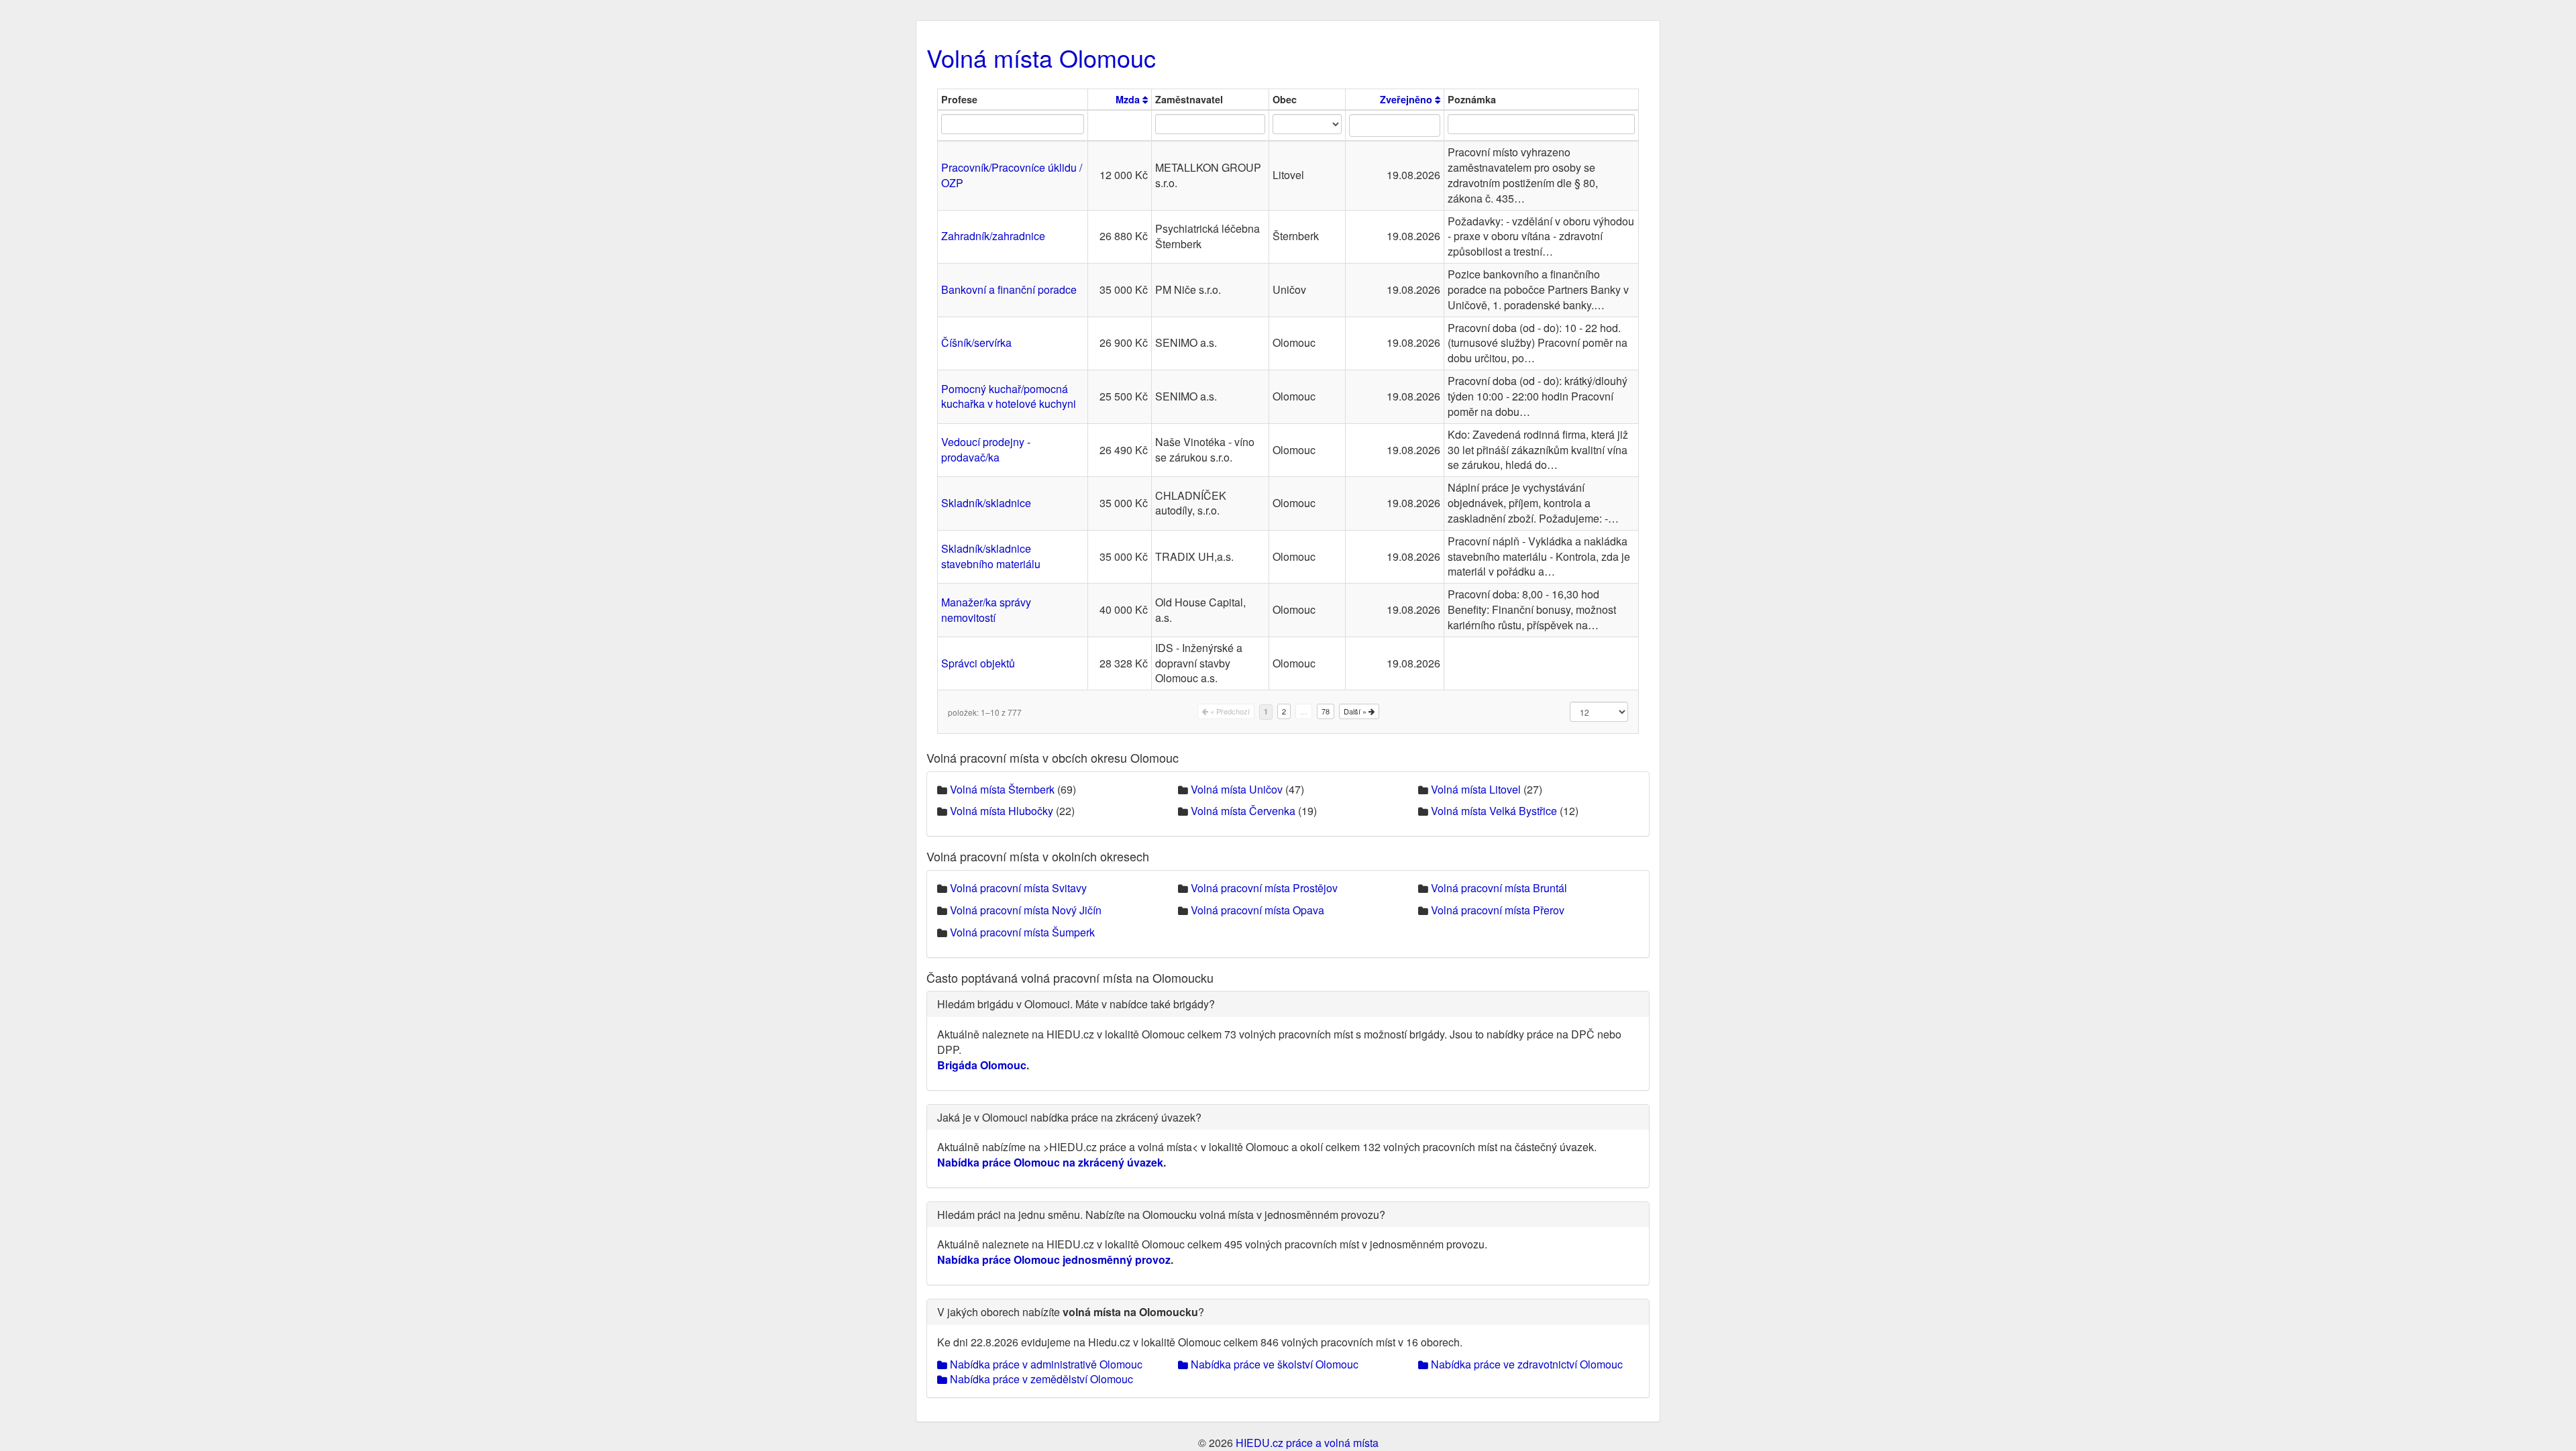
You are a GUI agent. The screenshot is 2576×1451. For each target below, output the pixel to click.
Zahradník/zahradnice (993, 236)
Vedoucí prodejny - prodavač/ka (986, 449)
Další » (1356, 711)
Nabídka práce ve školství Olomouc (1273, 1364)
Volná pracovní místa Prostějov (1264, 888)
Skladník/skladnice (986, 503)
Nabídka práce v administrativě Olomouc (1045, 1364)
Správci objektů (978, 663)
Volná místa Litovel (1476, 789)
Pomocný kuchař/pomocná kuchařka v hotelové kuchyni (1009, 396)
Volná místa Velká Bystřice (1494, 811)
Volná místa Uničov (1237, 789)
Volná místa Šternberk (1002, 789)
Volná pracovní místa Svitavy (1018, 888)
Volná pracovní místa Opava (1257, 910)
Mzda (1129, 99)
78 (1326, 711)
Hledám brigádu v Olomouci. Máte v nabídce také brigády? (1076, 1004)
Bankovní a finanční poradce (1009, 289)
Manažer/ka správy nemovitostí (986, 610)
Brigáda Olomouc (982, 1065)
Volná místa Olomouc (1041, 57)
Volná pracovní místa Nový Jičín (1026, 910)
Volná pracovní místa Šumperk (1022, 932)
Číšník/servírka (976, 342)
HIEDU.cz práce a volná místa (1307, 1443)
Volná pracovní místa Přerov (1498, 910)
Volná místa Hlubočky (1002, 811)
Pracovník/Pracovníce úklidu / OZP (1012, 175)
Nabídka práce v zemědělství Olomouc (1040, 1379)
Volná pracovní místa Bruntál (1499, 888)
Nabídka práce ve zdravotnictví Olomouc (1525, 1364)
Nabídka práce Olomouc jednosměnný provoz (1054, 1259)
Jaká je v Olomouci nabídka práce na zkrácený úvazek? (1069, 1117)
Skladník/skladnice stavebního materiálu (991, 556)
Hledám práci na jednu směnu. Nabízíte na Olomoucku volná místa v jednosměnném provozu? (1161, 1215)
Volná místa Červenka (1243, 811)
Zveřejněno (1407, 99)
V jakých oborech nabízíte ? (1071, 1312)
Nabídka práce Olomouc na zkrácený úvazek (1050, 1162)
